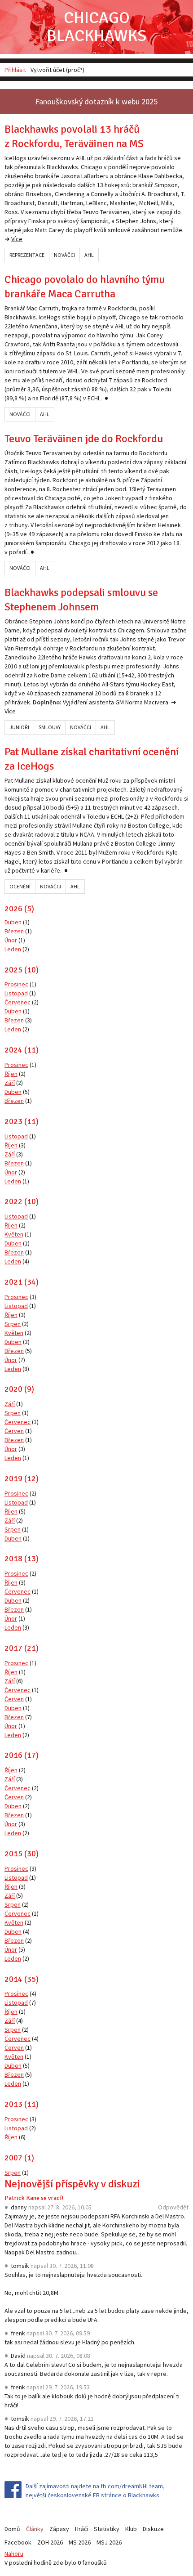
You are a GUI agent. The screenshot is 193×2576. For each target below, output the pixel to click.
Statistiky (107, 2529)
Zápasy (59, 2529)
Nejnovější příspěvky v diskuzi (72, 2184)
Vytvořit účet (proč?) (57, 70)
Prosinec (16, 984)
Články (35, 2529)
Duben (13, 922)
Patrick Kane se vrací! (34, 2198)
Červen (14, 1431)
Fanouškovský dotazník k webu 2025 (96, 101)
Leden (13, 949)
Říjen (11, 1074)
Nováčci (64, 255)
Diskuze (153, 2529)
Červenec (18, 1002)
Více (17, 239)
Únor (11, 940)
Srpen (13, 1324)
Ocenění (20, 886)
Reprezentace (27, 255)
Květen (14, 1234)
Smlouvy (50, 727)
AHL (89, 255)
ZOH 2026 (50, 2542)
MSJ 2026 (109, 2542)
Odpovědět (173, 2207)
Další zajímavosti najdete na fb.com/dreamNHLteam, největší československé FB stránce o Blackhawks (95, 2491)
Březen (14, 931)
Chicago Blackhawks (96, 27)
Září (10, 1083)
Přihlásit (15, 70)
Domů (12, 2529)
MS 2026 (80, 2542)
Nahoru (14, 2554)
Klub (131, 2529)
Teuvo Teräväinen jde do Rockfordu (84, 439)
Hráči (81, 2529)
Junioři (19, 727)
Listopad (16, 993)
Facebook (18, 2542)
